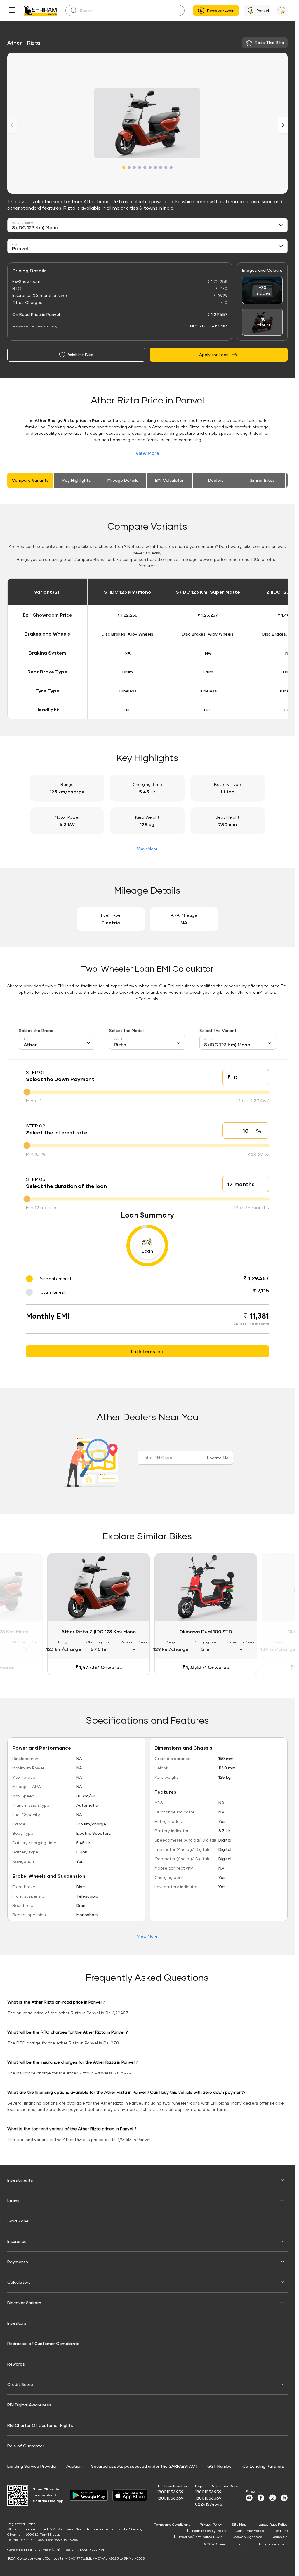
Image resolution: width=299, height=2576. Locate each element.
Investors (17, 2322)
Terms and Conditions (172, 2523)
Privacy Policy (211, 2523)
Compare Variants (30, 480)
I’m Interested (147, 1351)
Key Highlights (77, 480)
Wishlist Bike (81, 355)
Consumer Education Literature (262, 2529)
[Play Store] (89, 2494)
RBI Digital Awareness (29, 2404)
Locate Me (218, 1458)
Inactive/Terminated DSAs (201, 2536)
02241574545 (209, 2503)
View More (147, 453)
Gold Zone (18, 2220)
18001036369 (170, 2497)
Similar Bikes (262, 480)
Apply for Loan (214, 355)
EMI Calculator (169, 480)
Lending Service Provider (32, 2465)
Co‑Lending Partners (263, 2465)
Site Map (239, 2523)
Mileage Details (123, 480)
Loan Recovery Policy (209, 2529)
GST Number (220, 2465)
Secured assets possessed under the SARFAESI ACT (145, 2465)
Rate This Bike (270, 42)
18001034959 (170, 2491)
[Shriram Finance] (40, 11)
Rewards (16, 2363)
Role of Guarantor (26, 2444)
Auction (74, 2465)
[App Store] (131, 2494)
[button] (124, 168)
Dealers (216, 480)
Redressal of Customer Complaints (43, 2342)
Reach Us (280, 2536)
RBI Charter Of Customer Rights (40, 2424)
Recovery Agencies (247, 2536)
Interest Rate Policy (272, 2523)
